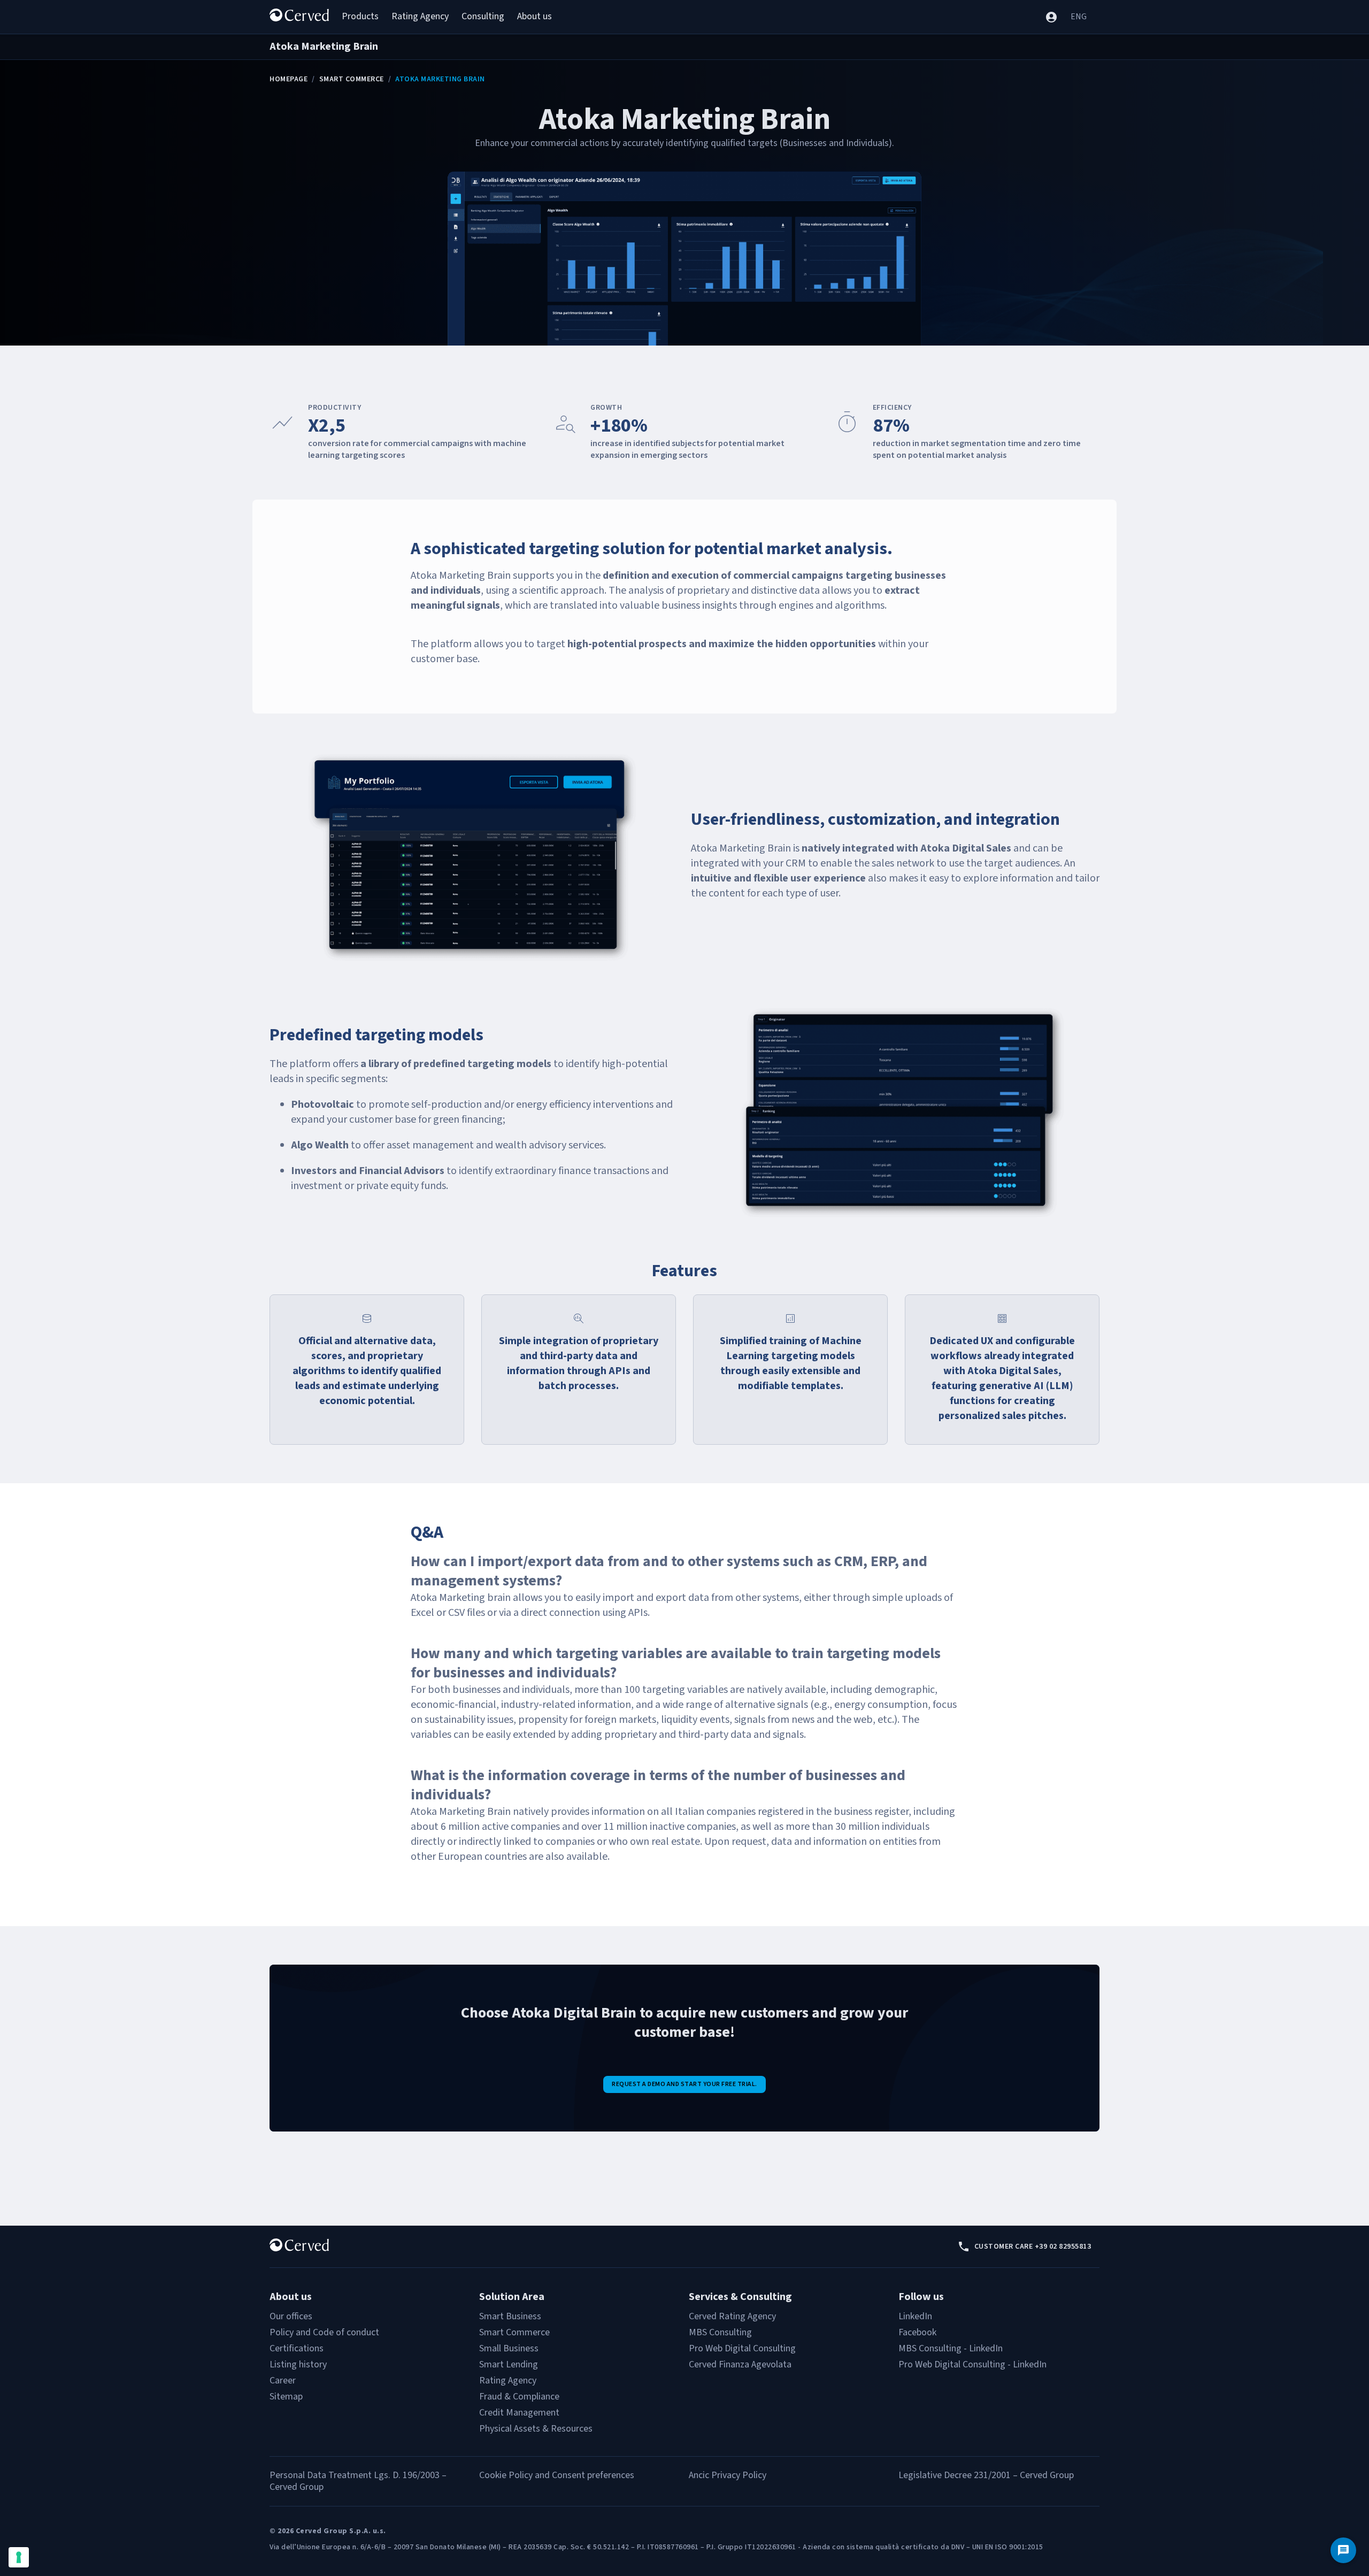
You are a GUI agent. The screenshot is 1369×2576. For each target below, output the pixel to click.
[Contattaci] (1343, 2550)
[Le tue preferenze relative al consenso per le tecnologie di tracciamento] (19, 2557)
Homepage (289, 79)
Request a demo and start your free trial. (684, 2084)
